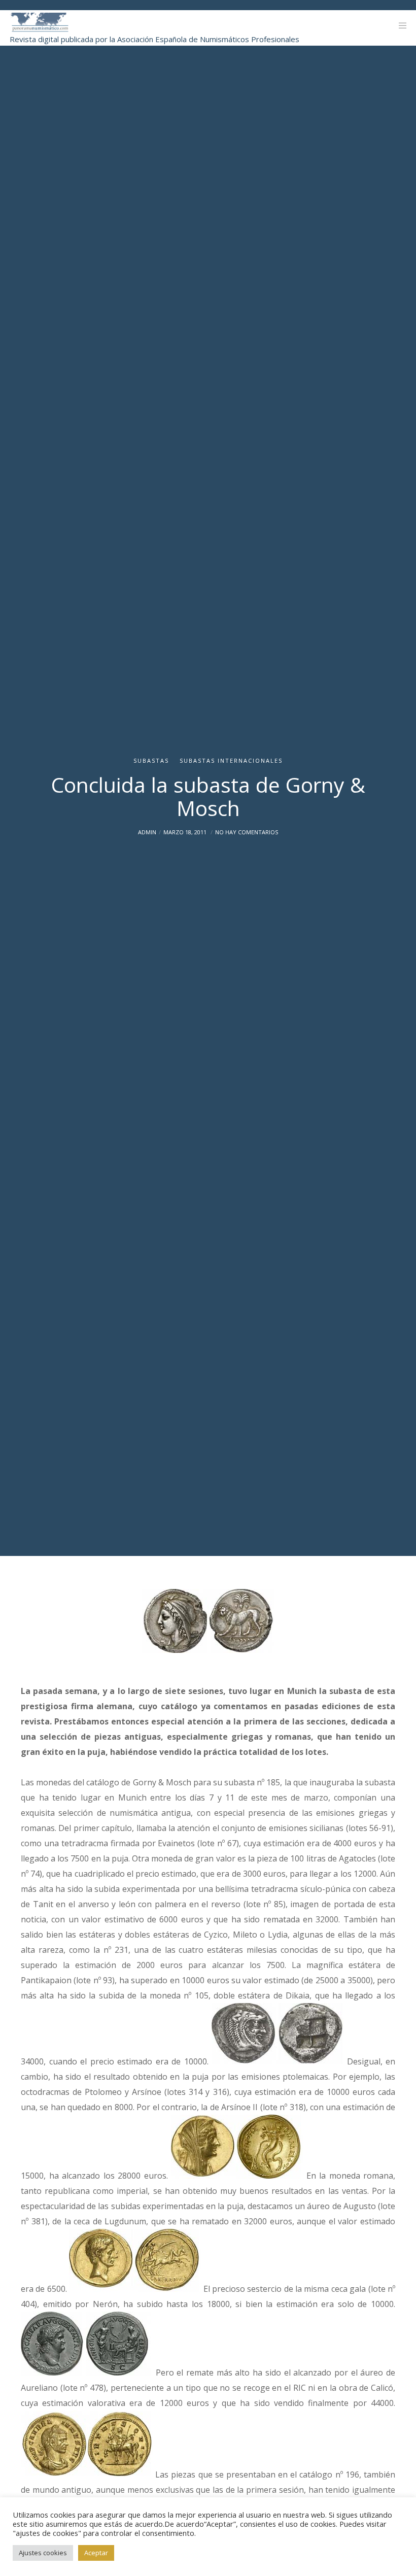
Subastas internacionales (231, 760)
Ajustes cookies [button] (43, 2553)
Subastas (151, 760)
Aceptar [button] (96, 2553)
